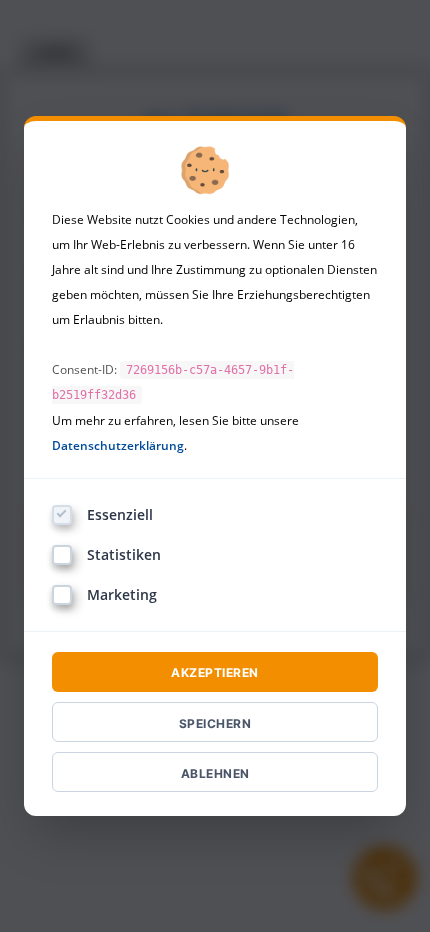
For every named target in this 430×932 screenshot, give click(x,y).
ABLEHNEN (215, 773)
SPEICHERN (215, 723)
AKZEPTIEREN (215, 672)
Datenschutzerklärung (118, 445)
